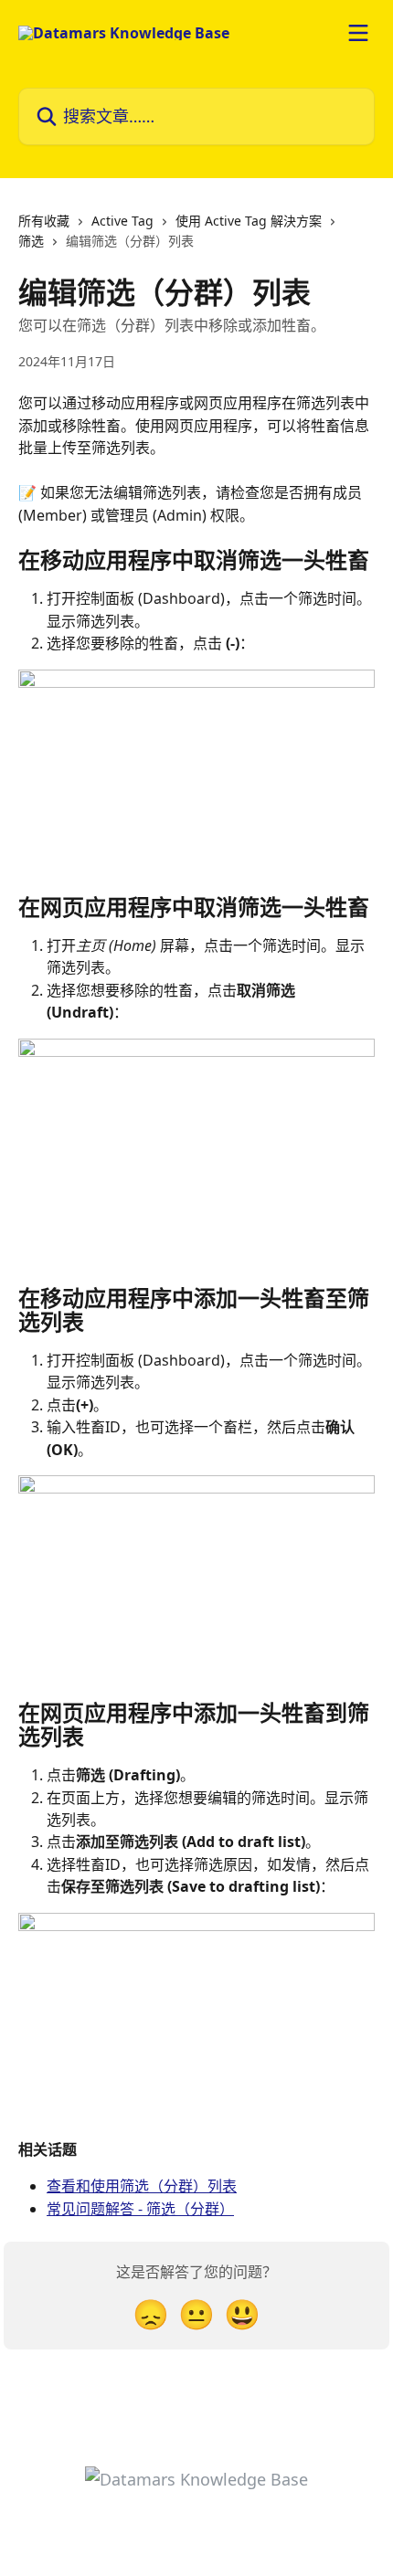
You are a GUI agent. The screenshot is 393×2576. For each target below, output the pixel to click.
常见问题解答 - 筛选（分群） (140, 2209)
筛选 (31, 241)
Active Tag (122, 221)
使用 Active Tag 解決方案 (249, 221)
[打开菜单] (358, 33)
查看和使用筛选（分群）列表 (142, 2186)
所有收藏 (44, 221)
